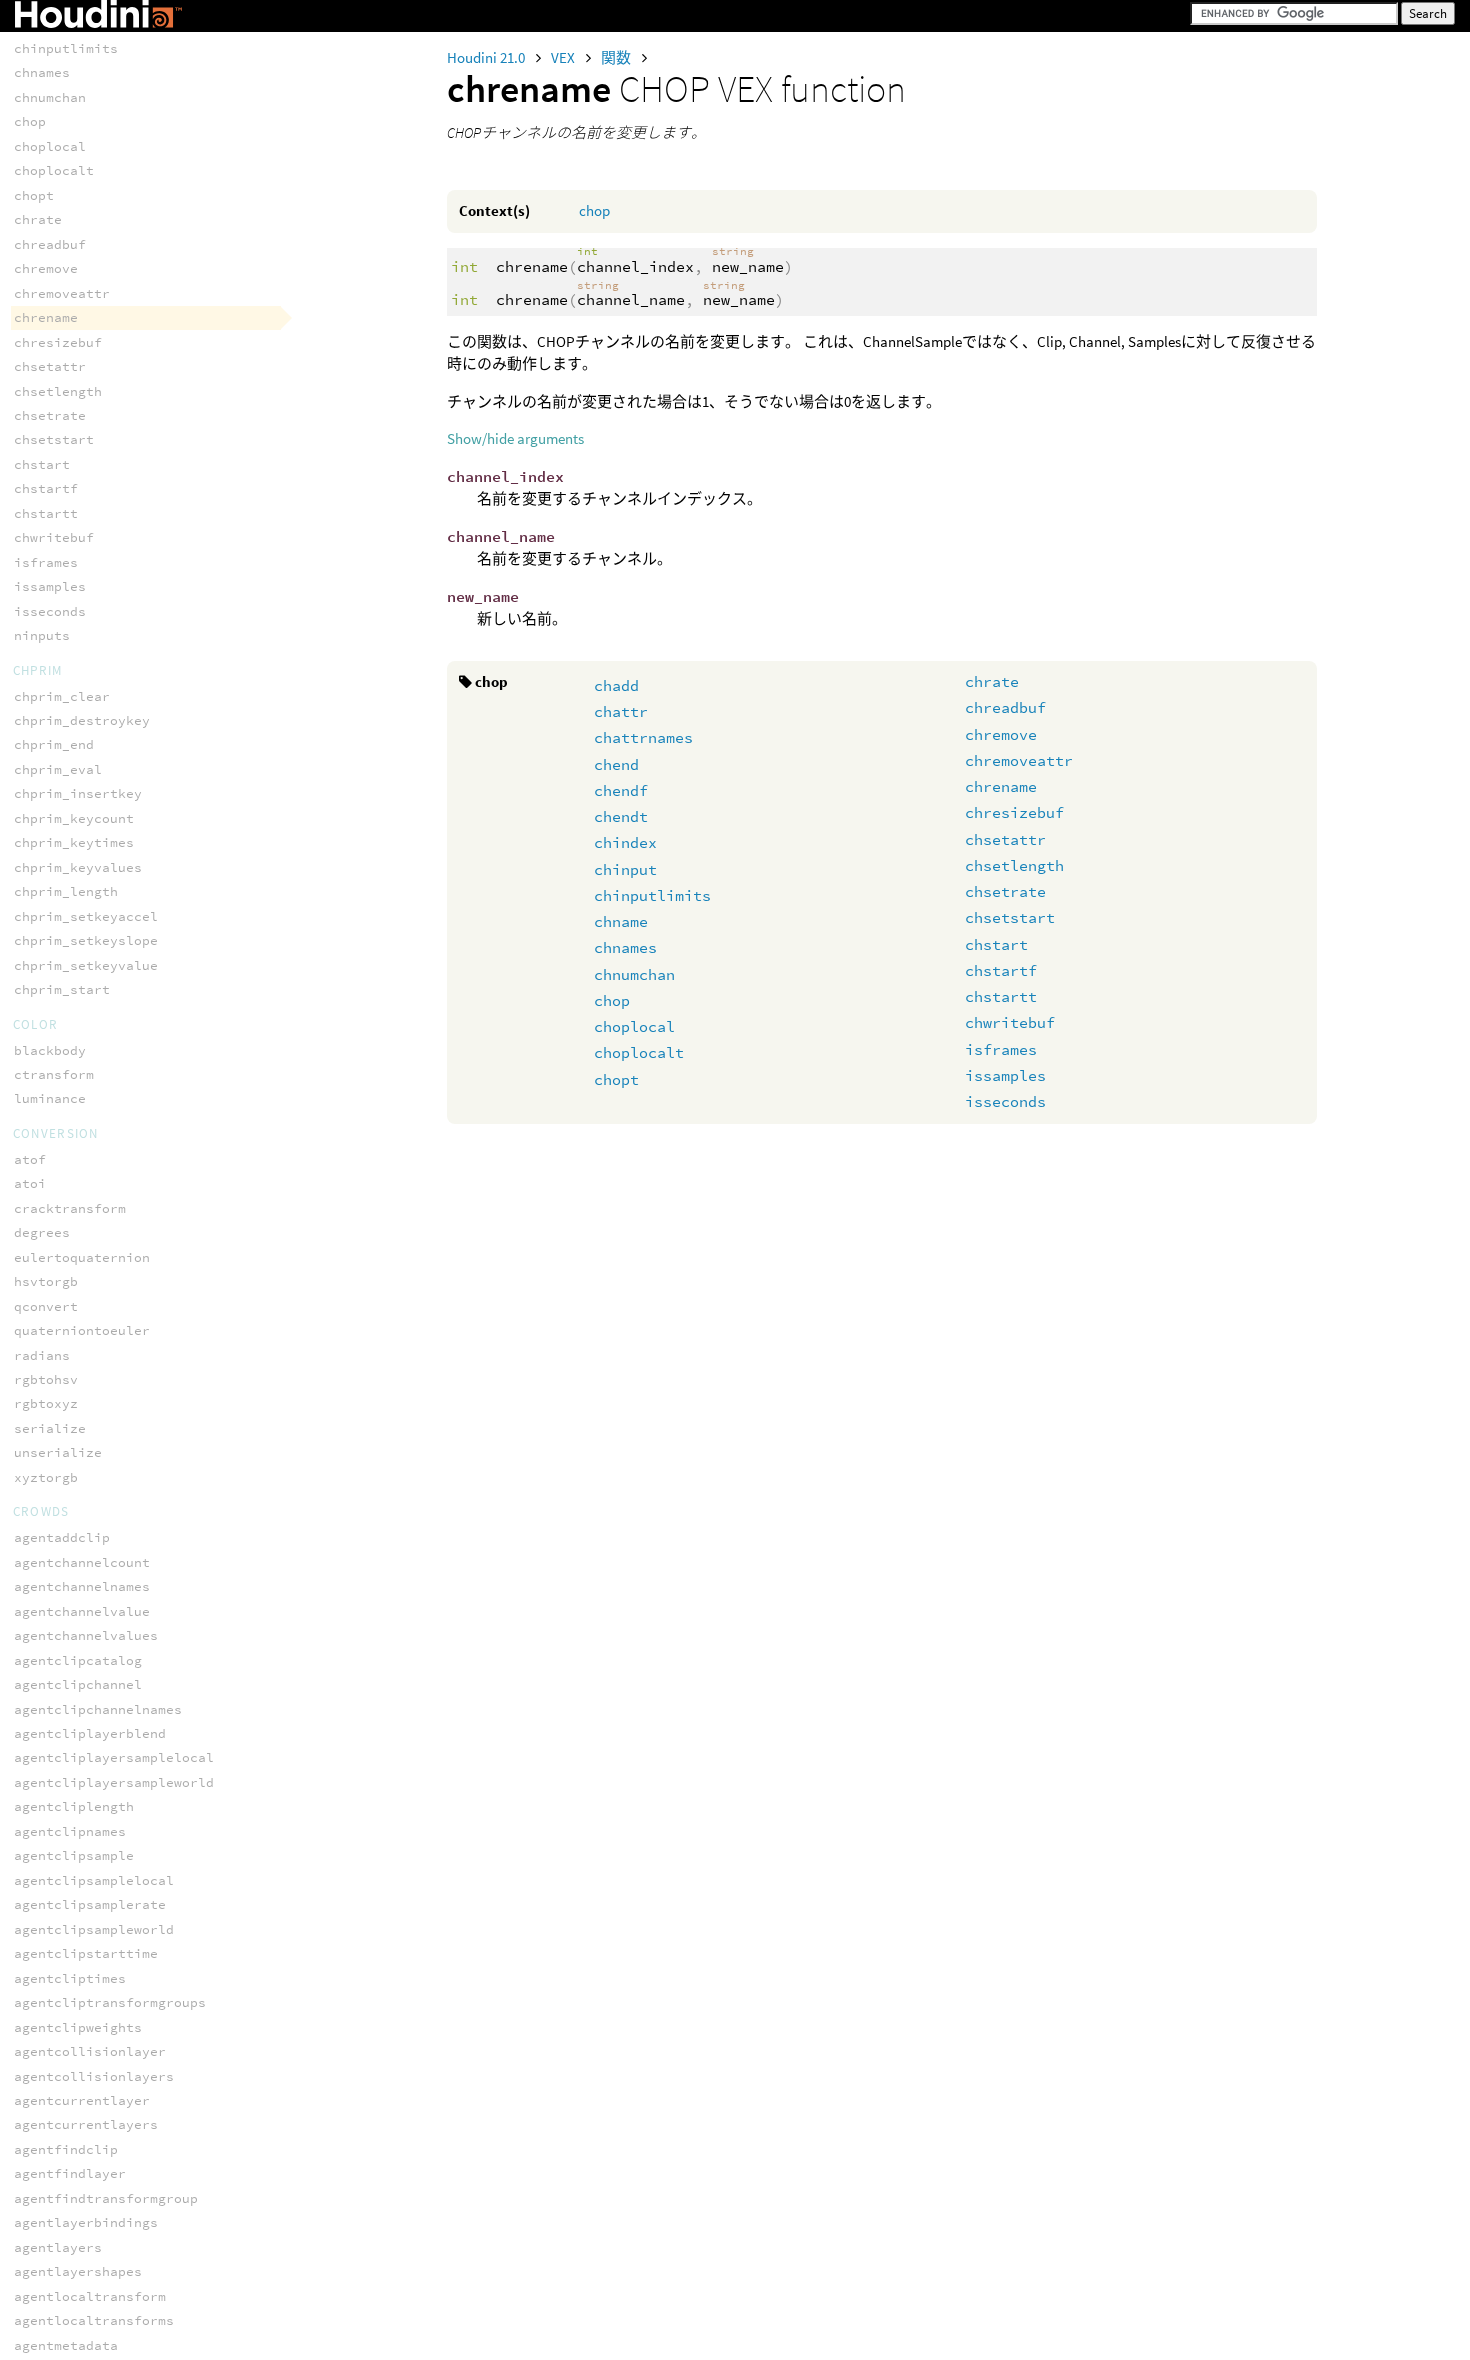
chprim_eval (58, 769)
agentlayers (58, 2247)
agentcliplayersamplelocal (114, 1757)
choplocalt (639, 1052)
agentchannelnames (82, 1586)
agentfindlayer (70, 2173)
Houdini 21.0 (487, 57)
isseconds (1005, 1101)
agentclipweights (78, 2027)
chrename (1001, 786)
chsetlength (1014, 865)
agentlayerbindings (86, 2222)
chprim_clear (62, 696)
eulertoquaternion (82, 1257)
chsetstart (1010, 917)
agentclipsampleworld (94, 1929)
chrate (992, 681)
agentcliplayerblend (90, 1733)
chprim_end (54, 744)
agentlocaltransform (90, 2296)
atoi (30, 1183)
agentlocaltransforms (94, 2320)
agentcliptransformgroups (110, 2002)
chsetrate (1005, 891)
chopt (616, 1079)
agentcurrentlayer (82, 2100)
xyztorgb (46, 1477)
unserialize (58, 1452)
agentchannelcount (82, 1562)
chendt (621, 816)
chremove (1001, 734)
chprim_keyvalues (78, 867)
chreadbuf (1005, 707)
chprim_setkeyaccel (86, 916)
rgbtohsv (46, 1379)
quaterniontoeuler (82, 1330)
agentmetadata (66, 2345)
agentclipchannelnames (98, 1709)
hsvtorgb (46, 1281)
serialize (50, 1428)
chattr (621, 711)
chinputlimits (652, 895)
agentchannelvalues (86, 1635)
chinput (625, 869)
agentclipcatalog (78, 1660)
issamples (1005, 1075)
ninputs (42, 635)
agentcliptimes (70, 1978)
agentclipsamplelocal (94, 1880)
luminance (50, 1098)
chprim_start (62, 989)
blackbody (50, 1050)
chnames (625, 947)
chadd (616, 685)
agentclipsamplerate (90, 1904)
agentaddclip (62, 1537)
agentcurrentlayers (86, 2124)
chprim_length (66, 891)
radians (42, 1355)
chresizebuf (1014, 812)
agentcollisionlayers (94, 2076)
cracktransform (70, 1208)
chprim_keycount (74, 818)
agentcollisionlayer (90, 2051)
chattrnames (643, 737)
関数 (617, 57)
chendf (621, 790)
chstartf (1001, 970)
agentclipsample (74, 1855)
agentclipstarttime (86, 1953)
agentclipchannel (78, 1684)
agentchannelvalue (82, 1611)
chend (616, 764)
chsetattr (1005, 839)
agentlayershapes (78, 2271)
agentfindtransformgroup (106, 2198)
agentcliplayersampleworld (114, 1782)
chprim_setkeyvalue (86, 965)
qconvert (46, 1306)
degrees (42, 1232)
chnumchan (634, 974)
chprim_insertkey (78, 793)
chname (621, 921)
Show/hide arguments (515, 438)
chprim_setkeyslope (86, 940)
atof (30, 1159)
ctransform (54, 1074)
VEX (564, 57)
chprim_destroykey (82, 720)
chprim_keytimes (74, 842)
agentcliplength (74, 1806)
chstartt (1001, 996)
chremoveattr (1019, 760)
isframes (1001, 1049)
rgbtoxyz (46, 1403)
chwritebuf (1010, 1022)
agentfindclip (66, 2149)
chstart (996, 944)
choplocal (634, 1026)
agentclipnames (70, 1831)
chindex (625, 842)
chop (594, 210)
